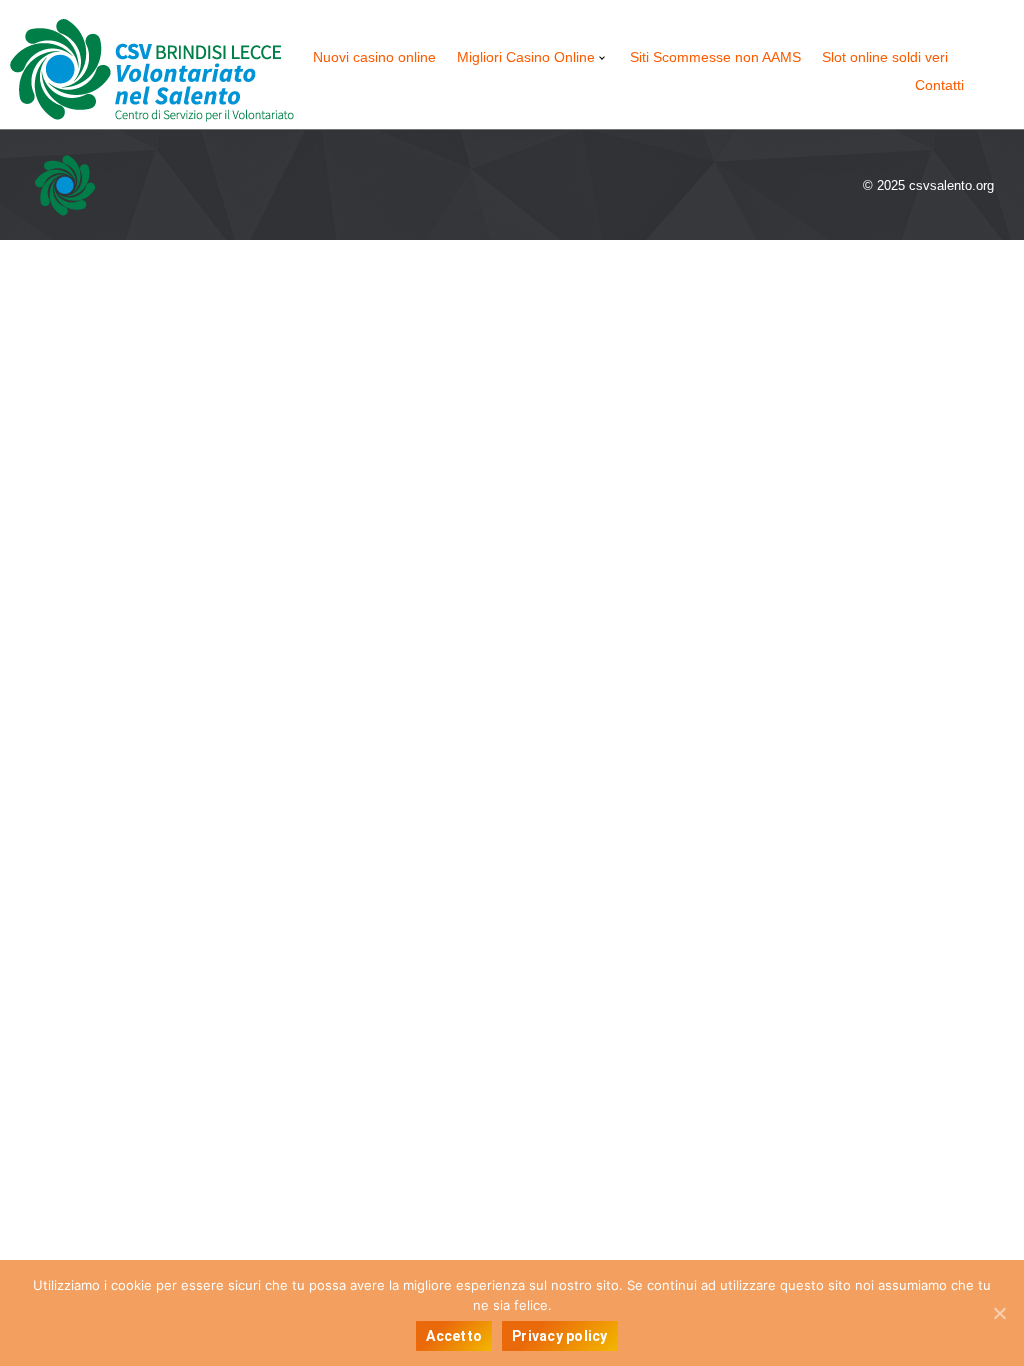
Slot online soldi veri (885, 57)
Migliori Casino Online (526, 57)
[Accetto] (999, 1313)
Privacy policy (560, 1336)
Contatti (939, 85)
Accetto (454, 1336)
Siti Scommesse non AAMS (715, 57)
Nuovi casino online (374, 57)
